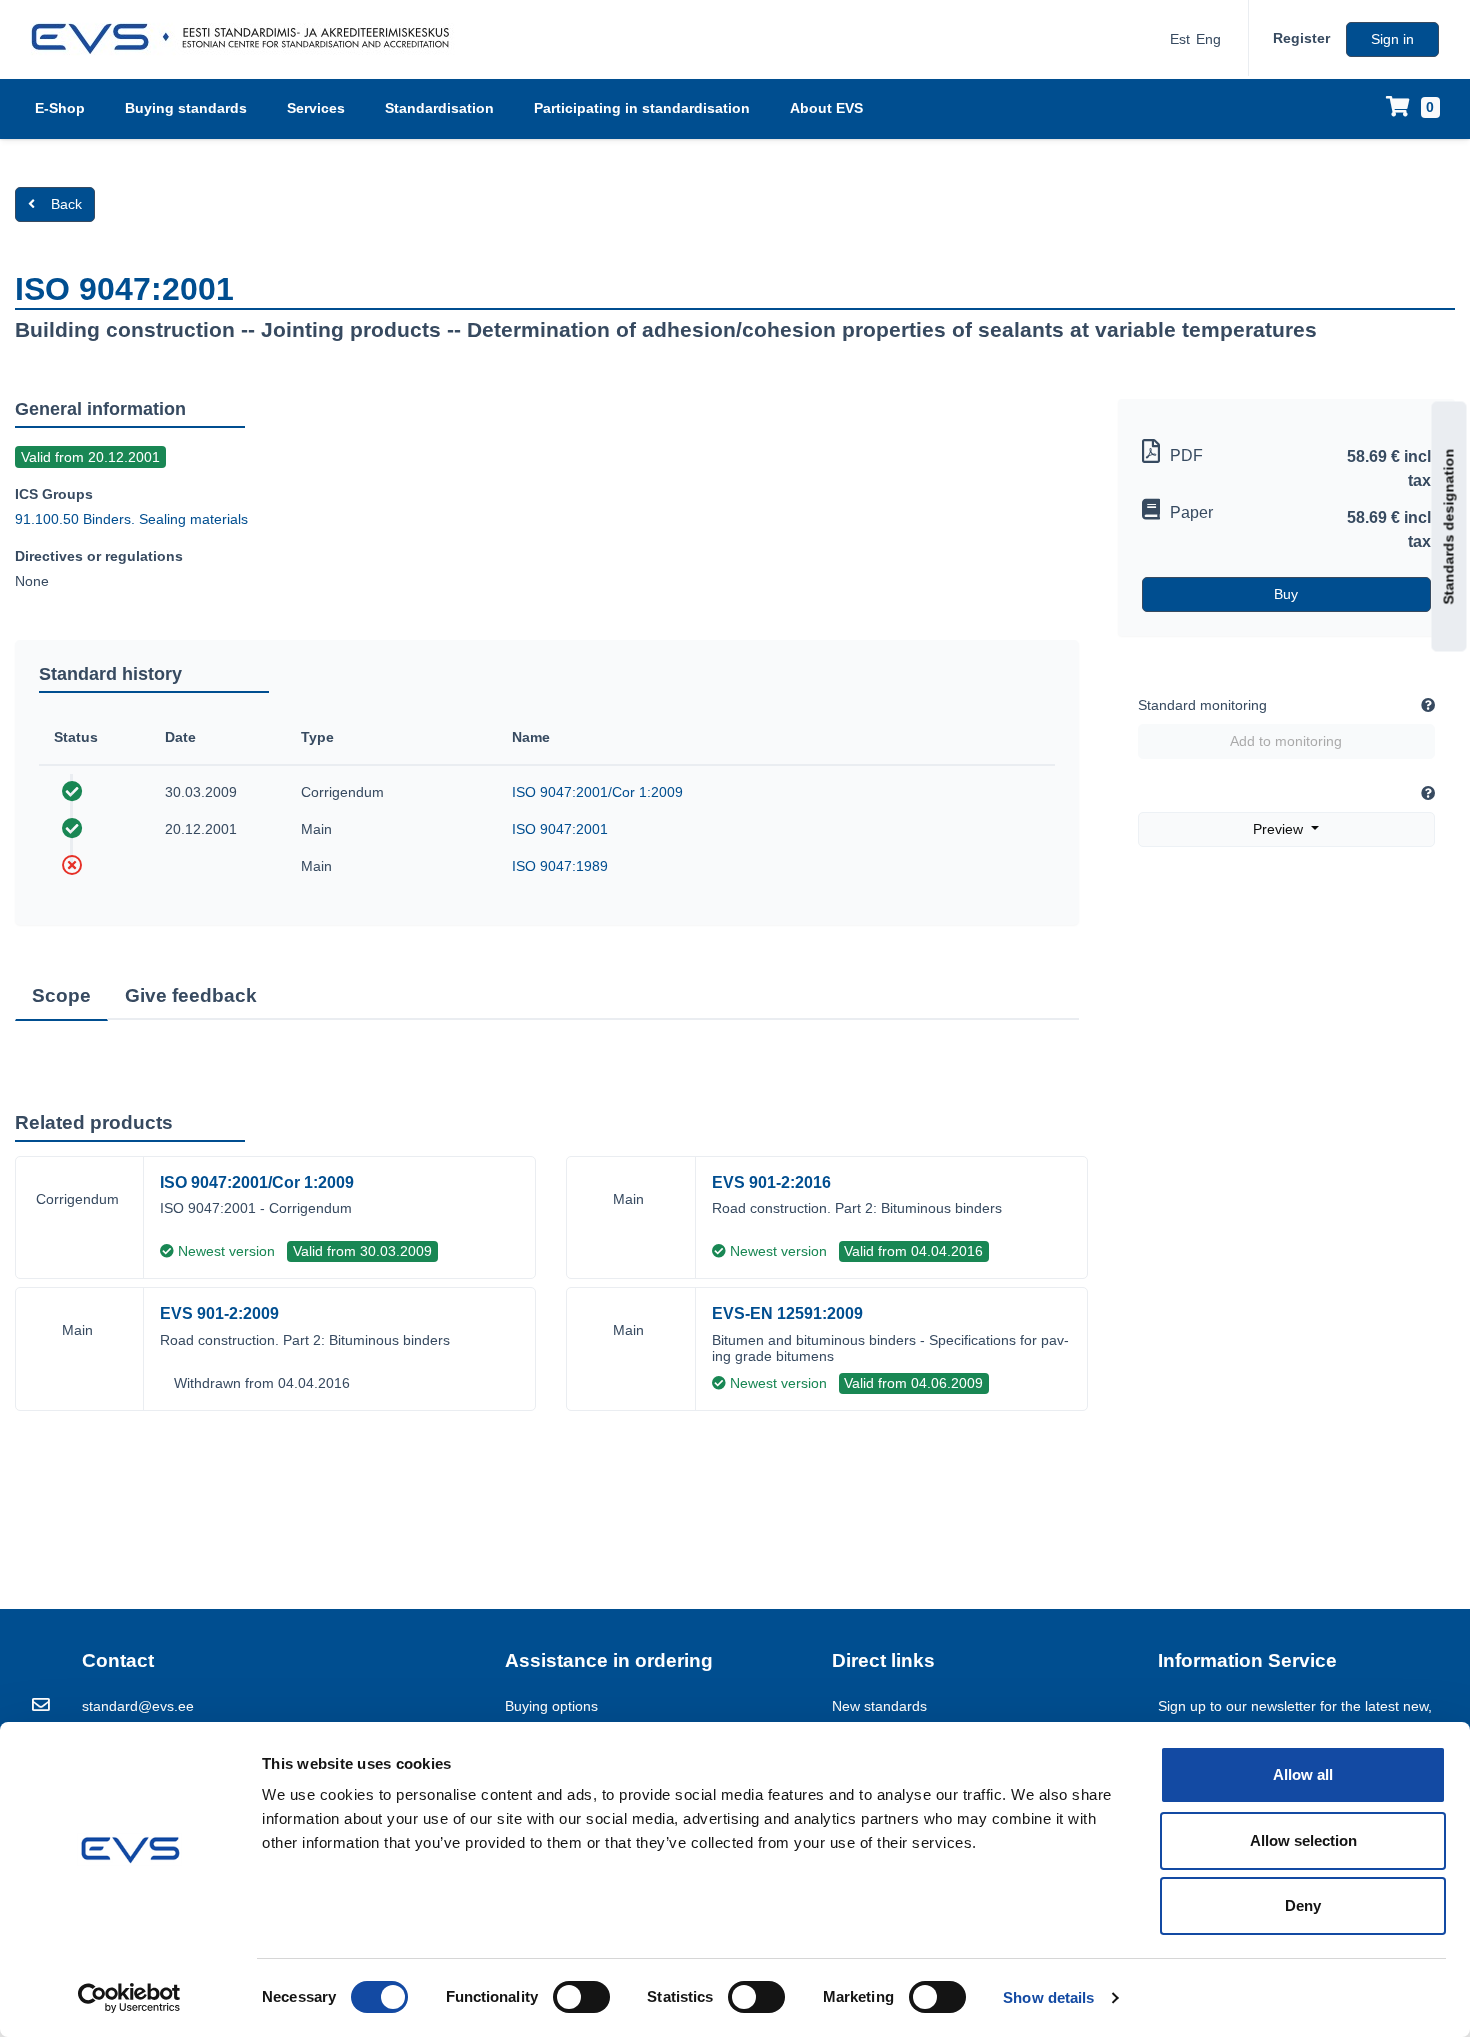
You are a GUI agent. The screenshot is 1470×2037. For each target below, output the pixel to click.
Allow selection (1303, 1840)
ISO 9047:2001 (560, 829)
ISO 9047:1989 (560, 866)
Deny (1303, 1905)
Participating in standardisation (642, 108)
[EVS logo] (247, 39)
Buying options (551, 1706)
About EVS (826, 108)
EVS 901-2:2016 (771, 1182)
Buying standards (186, 108)
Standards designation (1449, 527)
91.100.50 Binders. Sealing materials (131, 519)
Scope (61, 995)
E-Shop (60, 108)
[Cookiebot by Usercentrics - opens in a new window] (129, 1998)
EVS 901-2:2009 (219, 1313)
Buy (1286, 594)
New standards (879, 1706)
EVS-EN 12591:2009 (787, 1313)
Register (1301, 38)
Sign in (1392, 39)
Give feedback (191, 995)
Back (66, 204)
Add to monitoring (1286, 741)
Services (316, 108)
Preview (1280, 829)
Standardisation (439, 108)
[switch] (581, 1997)
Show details (1048, 1997)
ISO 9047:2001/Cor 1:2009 (597, 792)
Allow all (1303, 1774)
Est (1180, 39)
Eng (1208, 39)
